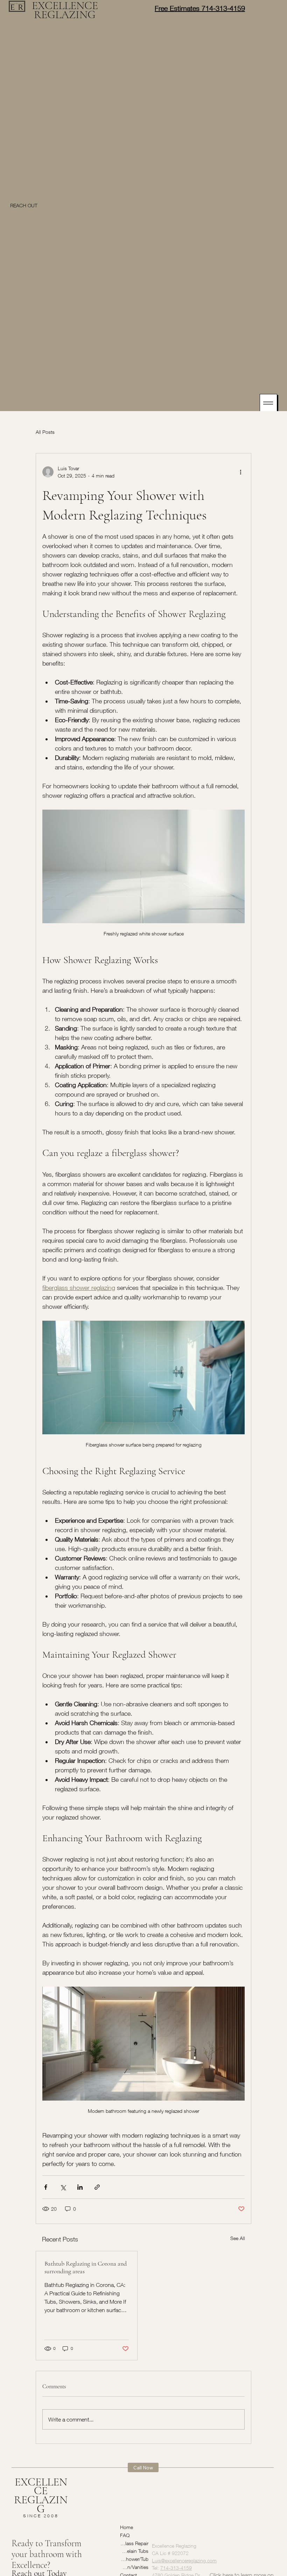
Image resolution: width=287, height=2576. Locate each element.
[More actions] (240, 472)
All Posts (45, 432)
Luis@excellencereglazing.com (184, 2542)
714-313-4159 (176, 2549)
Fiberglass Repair (134, 2543)
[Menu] (268, 403)
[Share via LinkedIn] (80, 2187)
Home (127, 2527)
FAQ (125, 2535)
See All (238, 2238)
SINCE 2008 (41, 2516)
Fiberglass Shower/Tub (134, 2559)
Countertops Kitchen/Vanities (134, 2567)
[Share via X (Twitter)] (63, 2187)
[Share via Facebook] (46, 2187)
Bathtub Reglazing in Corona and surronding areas (86, 2267)
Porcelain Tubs (134, 2551)
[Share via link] (97, 2187)
